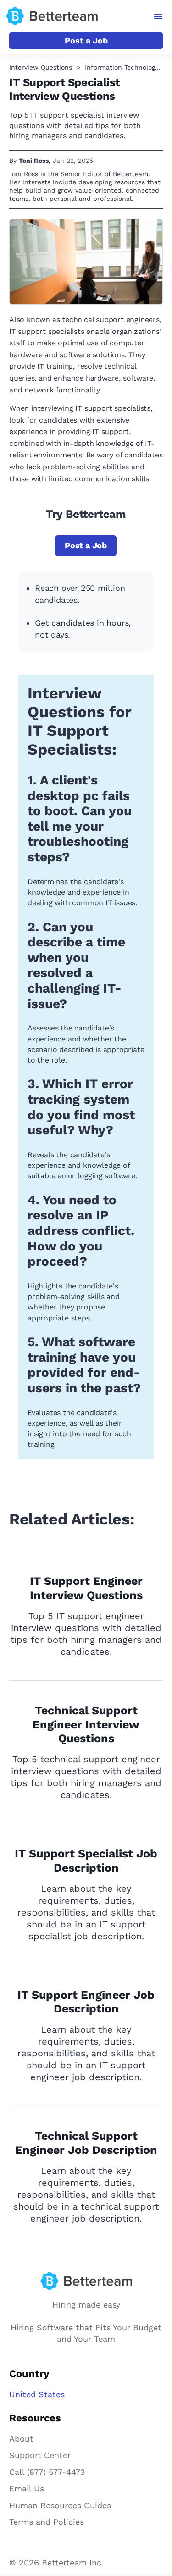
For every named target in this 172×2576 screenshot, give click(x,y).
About (21, 2439)
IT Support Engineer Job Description (86, 2002)
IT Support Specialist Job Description (86, 1861)
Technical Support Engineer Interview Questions (86, 1725)
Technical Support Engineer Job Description (86, 2143)
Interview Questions (41, 67)
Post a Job (86, 40)
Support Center (40, 2455)
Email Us (27, 2488)
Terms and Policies (47, 2522)
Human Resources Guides (60, 2505)
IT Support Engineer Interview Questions (86, 1588)
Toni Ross (34, 161)
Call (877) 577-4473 (47, 2472)
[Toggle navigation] (158, 16)
